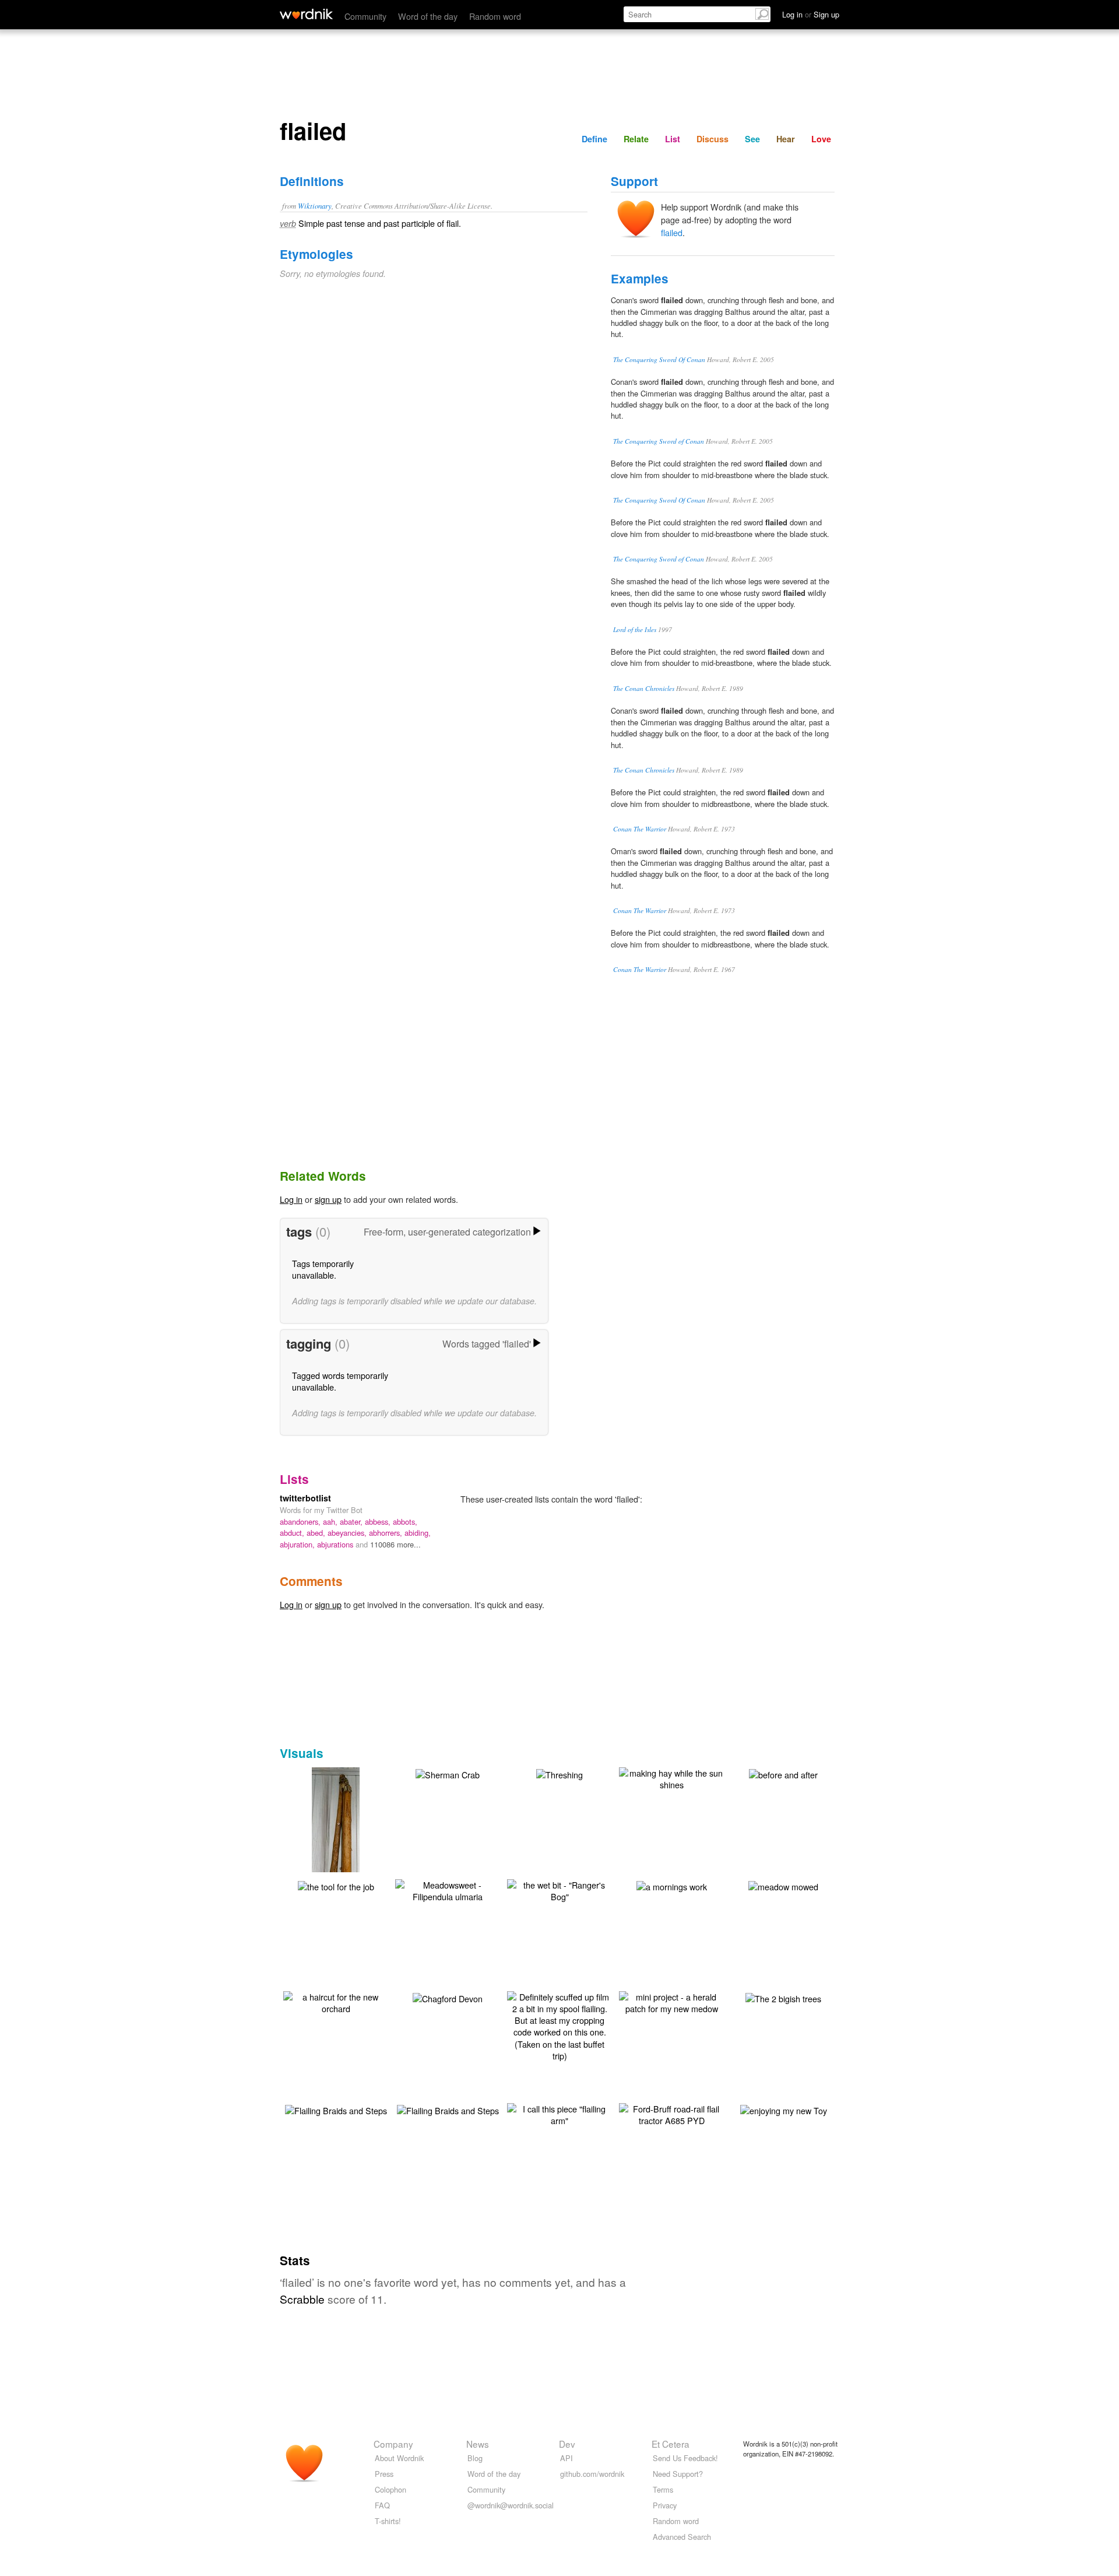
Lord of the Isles (635, 629)
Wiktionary (315, 206)
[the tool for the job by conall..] (336, 1885)
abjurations (336, 1544)
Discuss (712, 139)
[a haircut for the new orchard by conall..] (336, 2001)
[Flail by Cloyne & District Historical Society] (336, 1836)
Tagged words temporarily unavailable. (340, 1381)
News (478, 2444)
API (566, 2458)
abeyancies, (348, 1533)
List (673, 139)
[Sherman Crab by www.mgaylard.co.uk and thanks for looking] (448, 1773)
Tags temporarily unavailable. (323, 1269)
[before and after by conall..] (783, 1773)
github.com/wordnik (592, 2474)
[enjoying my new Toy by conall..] (784, 2109)
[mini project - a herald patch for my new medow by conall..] (671, 2001)
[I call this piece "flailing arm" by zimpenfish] (559, 2113)
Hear (786, 139)
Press (384, 2474)
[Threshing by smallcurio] (559, 1773)
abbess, (379, 1522)
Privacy (665, 2505)
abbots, (405, 1522)
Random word (495, 16)
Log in (291, 1199)
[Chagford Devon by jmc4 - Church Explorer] (448, 1997)
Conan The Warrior (640, 829)
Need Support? (678, 2474)
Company (393, 2444)
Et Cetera (671, 2444)
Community (365, 16)
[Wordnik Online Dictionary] (306, 14)
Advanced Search (682, 2537)
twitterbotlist (305, 1498)
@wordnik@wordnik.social (511, 2505)
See (752, 139)
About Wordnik (399, 2458)
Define (594, 139)
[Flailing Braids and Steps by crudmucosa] (336, 2109)
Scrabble (302, 2299)
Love (821, 139)
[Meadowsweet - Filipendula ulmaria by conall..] (448, 1889)
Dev (567, 2444)
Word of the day (428, 16)
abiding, (418, 1533)
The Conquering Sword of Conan (659, 441)
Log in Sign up (811, 14)
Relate (636, 139)
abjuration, (298, 1544)
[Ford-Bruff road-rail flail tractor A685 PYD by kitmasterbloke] (671, 2113)
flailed (672, 232)
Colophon (390, 2489)
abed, (317, 1533)
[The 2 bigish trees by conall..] (783, 1997)
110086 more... (395, 1544)
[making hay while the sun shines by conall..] (671, 1777)
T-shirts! (388, 2521)
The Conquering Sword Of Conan (659, 359)
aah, (331, 1522)
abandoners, (301, 1522)
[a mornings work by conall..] (672, 1885)
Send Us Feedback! (685, 2458)
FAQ (382, 2505)
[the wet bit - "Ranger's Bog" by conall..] (559, 1889)
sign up (328, 1199)
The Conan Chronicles (644, 688)
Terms (663, 2489)
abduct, (293, 1533)
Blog (475, 2458)
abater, (352, 1522)
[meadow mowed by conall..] (783, 1885)
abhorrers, (387, 1533)
